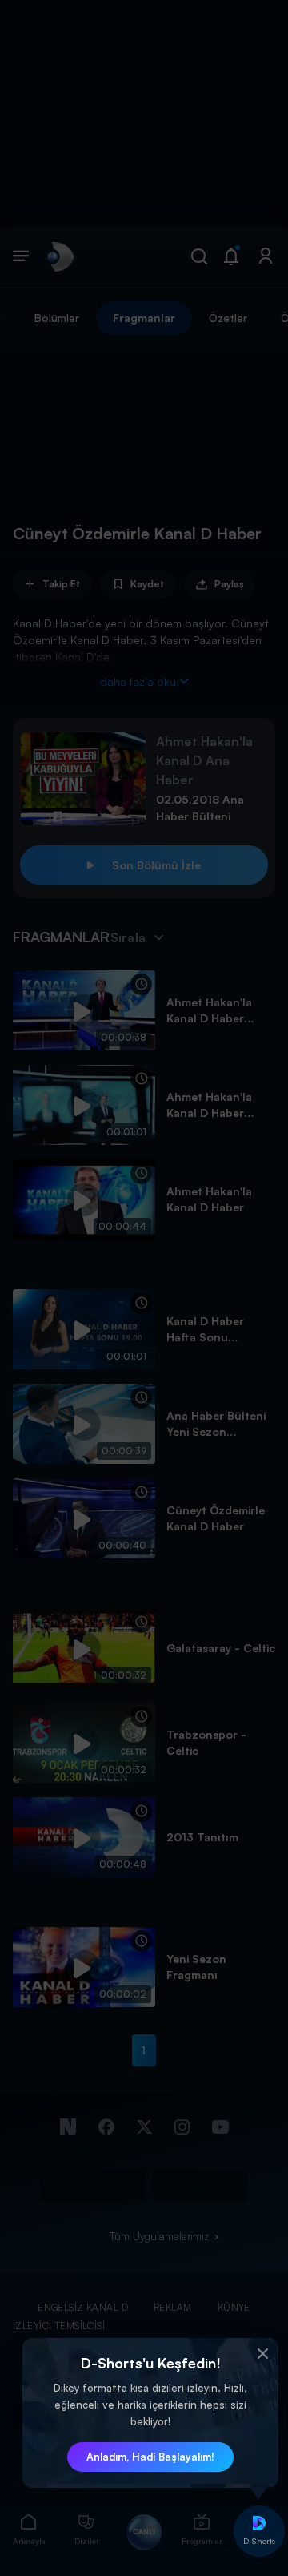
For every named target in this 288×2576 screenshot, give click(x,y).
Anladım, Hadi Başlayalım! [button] (150, 2457)
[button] (262, 2354)
